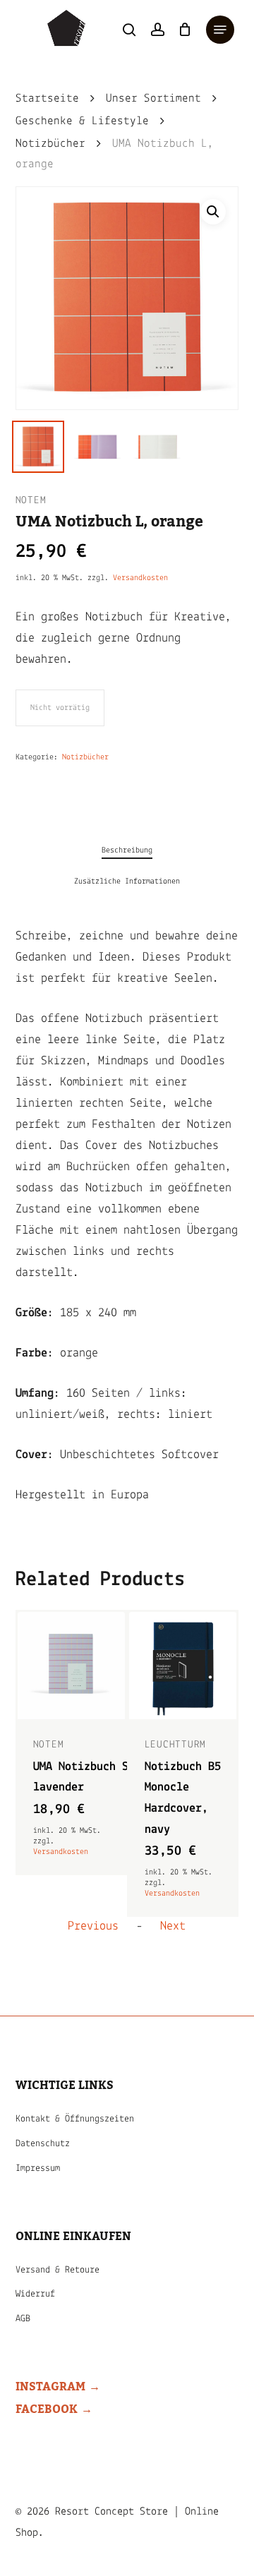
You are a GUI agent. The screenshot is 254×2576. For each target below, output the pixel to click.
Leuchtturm (176, 1745)
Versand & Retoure (58, 2270)
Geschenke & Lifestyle (82, 121)
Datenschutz (43, 2144)
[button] (220, 30)
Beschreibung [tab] (127, 850)
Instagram (50, 2387)
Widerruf (35, 2294)
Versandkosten (140, 578)
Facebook (47, 2409)
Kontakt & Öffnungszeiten (75, 2119)
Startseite (47, 99)
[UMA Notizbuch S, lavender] (71, 1666)
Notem (31, 501)
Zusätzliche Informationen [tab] (127, 881)
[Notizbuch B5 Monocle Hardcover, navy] (183, 1666)
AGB (23, 2319)
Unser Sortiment (153, 99)
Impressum (38, 2168)
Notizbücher (50, 144)
